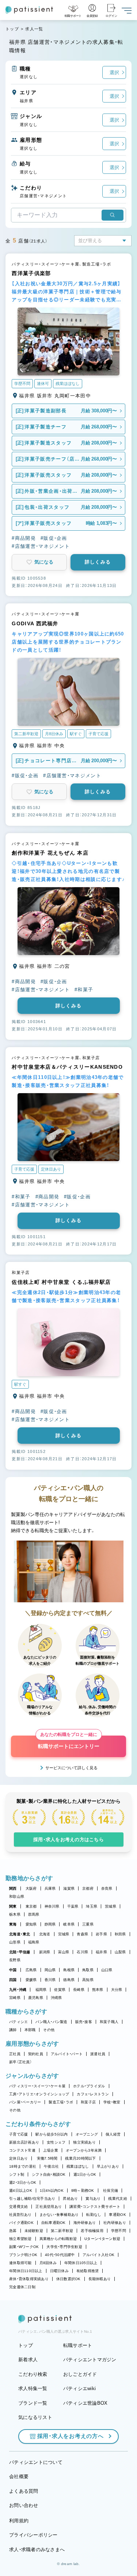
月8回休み (48, 2263)
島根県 (69, 1970)
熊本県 (98, 1990)
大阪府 (31, 1888)
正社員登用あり (49, 2207)
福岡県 (41, 1990)
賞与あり (93, 2199)
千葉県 (73, 1906)
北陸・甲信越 (20, 1952)
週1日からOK (85, 2174)
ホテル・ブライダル (89, 2086)
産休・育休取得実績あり (29, 2279)
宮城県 (64, 1934)
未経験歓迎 (34, 2231)
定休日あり (18, 2158)
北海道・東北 (20, 1934)
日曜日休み (59, 2271)
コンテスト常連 (22, 2150)
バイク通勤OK (21, 2223)
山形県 (15, 1942)
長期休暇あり (100, 2279)
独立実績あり (84, 2142)
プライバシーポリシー (33, 2535)
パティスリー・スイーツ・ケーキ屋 (37, 2086)
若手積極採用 (92, 2231)
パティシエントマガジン (90, 2360)
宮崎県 (15, 1998)
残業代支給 (117, 2199)
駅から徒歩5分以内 (52, 2134)
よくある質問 (24, 2491)
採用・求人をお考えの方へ (71, 2436)
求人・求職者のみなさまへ (37, 2550)
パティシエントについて (36, 2462)
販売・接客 (84, 2022)
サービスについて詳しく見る (71, 1768)
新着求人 (28, 2360)
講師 (13, 2030)
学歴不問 (119, 2231)
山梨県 (120, 1952)
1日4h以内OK (52, 2190)
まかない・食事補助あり (59, 2215)
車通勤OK (117, 2215)
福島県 (34, 1942)
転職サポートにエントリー (69, 1742)
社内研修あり (115, 2223)
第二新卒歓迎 (62, 2231)
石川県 (82, 1952)
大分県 (117, 1990)
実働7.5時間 (47, 2158)
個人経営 (113, 2134)
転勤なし (94, 2215)
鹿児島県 (36, 1998)
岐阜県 (69, 1924)
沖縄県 (56, 1998)
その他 (49, 2030)
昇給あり (70, 2199)
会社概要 (19, 2476)
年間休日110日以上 (26, 2271)
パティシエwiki (79, 2388)
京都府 (88, 1888)
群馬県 (34, 1914)
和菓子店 (88, 2102)
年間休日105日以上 (81, 2263)
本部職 (30, 2030)
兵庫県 (50, 1888)
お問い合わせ (24, 2505)
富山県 (64, 1952)
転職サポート (78, 2345)
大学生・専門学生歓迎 (64, 2247)
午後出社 (51, 2166)
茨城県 (111, 1906)
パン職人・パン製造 (51, 2022)
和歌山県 (17, 1896)
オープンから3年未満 (84, 2150)
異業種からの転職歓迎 (58, 2239)
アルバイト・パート (67, 2054)
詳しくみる (98, 562)
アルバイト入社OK (98, 2255)
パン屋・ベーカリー (25, 2102)
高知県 (88, 1980)
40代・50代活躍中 (60, 2255)
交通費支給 (18, 2207)
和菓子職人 (109, 2022)
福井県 (101, 1952)
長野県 (15, 1960)
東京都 (31, 1906)
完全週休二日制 (22, 2287)
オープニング (87, 2134)
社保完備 (111, 2190)
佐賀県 (60, 1990)
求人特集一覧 (33, 2388)
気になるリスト (35, 2417)
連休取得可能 (20, 2263)
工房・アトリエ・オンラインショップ (39, 2094)
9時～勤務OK (83, 2190)
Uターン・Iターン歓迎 (102, 2239)
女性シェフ (56, 2142)
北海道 (45, 1934)
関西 (13, 1888)
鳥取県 (88, 1970)
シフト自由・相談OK (49, 2174)
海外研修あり (85, 2223)
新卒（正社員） (20, 2062)
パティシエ (18, 2022)
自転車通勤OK (54, 2223)
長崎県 (79, 1990)
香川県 (50, 1980)
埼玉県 (92, 1906)
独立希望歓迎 (20, 2239)
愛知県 (31, 1924)
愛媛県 (31, 1980)
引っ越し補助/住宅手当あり (32, 2199)
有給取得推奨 (88, 2271)
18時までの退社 (23, 2166)
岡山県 (50, 1970)
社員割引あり (20, 2215)
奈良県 (107, 1888)
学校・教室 (112, 2102)
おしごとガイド (80, 2374)
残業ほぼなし (78, 2166)
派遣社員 (98, 2054)
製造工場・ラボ (61, 2102)
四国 (13, 1980)
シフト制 (17, 2174)
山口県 (107, 1970)
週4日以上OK (21, 2190)
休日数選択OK (68, 2279)
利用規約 (19, 2521)
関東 (13, 1906)
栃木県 (15, 1914)
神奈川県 (52, 1906)
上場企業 (51, 2150)
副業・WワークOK (24, 2247)
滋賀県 (69, 1888)
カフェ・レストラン (93, 2094)
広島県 (31, 1970)
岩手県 (101, 1934)
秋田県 (120, 1934)
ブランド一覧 (33, 2403)
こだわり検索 (33, 2374)
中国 (13, 1970)
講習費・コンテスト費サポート (95, 2207)
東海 (13, 1924)
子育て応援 (18, 2134)
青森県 (82, 1934)
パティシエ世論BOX (85, 2403)
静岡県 (50, 1924)
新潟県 (45, 1952)
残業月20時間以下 (80, 2158)
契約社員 (36, 2054)
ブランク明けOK (23, 2255)
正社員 (15, 2054)
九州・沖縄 (18, 1990)
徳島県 (69, 1980)
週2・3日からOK (23, 2182)
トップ (12, 29)
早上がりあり (108, 2166)
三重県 (88, 1924)
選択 (114, 72)
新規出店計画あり (24, 2142)
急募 (13, 2231)
